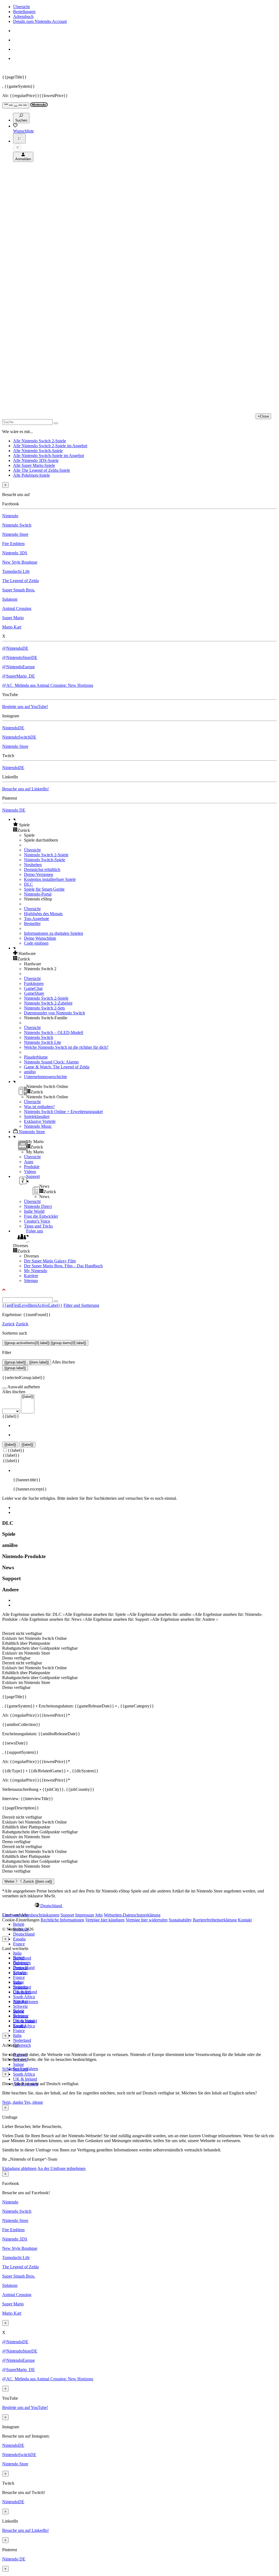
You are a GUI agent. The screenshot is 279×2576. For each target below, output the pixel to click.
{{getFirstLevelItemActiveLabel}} (32, 1305)
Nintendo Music (38, 1126)
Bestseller (32, 923)
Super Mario (13, 618)
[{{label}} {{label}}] (18, 1411)
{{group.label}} (15, 1368)
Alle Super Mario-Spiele (34, 465)
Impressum (85, 1915)
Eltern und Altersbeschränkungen (31, 1915)
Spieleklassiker (37, 1116)
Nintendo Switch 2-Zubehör (48, 1003)
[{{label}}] (28, 1397)
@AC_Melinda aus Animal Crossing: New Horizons (48, 685)
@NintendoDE (15, 648)
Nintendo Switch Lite (43, 1042)
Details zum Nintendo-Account (40, 21)
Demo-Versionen (39, 874)
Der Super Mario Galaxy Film (50, 1261)
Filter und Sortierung (81, 1305)
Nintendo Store (15, 534)
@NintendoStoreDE (20, 657)
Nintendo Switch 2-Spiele (46, 855)
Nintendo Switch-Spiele (45, 860)
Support (67, 1915)
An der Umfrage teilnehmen (61, 2168)
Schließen (11, 2069)
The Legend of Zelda (20, 581)
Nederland (22, 2040)
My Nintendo (36, 1271)
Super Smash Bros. (19, 590)
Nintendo (10, 516)
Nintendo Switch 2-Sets (44, 1008)
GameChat (33, 988)
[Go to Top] (139, 1290)
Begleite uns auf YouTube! (25, 707)
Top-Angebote (37, 919)
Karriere (31, 1276)
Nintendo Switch (17, 525)
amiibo (30, 1072)
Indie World (34, 1211)
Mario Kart (12, 627)
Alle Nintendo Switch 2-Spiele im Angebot (50, 446)
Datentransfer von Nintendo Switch (54, 1013)
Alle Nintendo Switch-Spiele (38, 451)
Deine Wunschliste (40, 938)
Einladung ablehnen (19, 2168)
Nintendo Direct (38, 1206)
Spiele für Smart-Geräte (44, 889)
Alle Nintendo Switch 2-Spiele (40, 441)
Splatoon (10, 599)
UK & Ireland (25, 2079)
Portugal (20, 2001)
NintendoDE (13, 728)
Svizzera (20, 2016)
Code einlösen (36, 943)
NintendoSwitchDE (19, 737)
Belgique (21, 1963)
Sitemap (31, 1281)
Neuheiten (33, 865)
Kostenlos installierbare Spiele (50, 879)
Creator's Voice (37, 1221)
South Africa (24, 1997)
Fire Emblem (13, 544)
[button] (145, 825)
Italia (17, 1953)
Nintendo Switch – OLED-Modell (54, 1032)
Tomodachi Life (16, 571)
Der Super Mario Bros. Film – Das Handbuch (63, 1266)
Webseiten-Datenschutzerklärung (132, 1915)
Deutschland (24, 1934)
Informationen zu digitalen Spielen (54, 933)
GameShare (34, 993)
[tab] (139, 1906)
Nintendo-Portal (38, 894)
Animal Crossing (17, 608)
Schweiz (20, 2006)
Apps (29, 1162)
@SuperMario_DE (19, 676)
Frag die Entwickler (41, 1216)
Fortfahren (29, 2069)
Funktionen (34, 983)
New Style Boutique (20, 562)
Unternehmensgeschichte (46, 1077)
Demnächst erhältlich (42, 870)
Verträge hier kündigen (105, 1920)
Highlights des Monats (43, 914)
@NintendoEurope (19, 667)
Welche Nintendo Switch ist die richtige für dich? (66, 1047)
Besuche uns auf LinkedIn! (25, 789)
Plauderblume (36, 1057)
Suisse (19, 2064)
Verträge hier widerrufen (147, 1920)
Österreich (22, 2045)
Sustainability (180, 1920)
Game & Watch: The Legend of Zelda (57, 1067)
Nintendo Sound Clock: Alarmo (51, 1062)
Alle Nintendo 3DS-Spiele (36, 460)
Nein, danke (13, 2102)
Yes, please (34, 2102)
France (19, 1944)
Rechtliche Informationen (62, 1920)
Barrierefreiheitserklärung (215, 1920)
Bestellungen (24, 12)
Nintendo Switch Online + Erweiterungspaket (63, 1112)
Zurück (8, 1324)
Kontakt (245, 1920)
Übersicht (21, 7)
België (19, 1924)
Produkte (32, 1167)
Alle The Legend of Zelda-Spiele (42, 470)
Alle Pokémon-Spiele (31, 475)
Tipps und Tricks (38, 1226)
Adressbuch (23, 16)
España (19, 1939)
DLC (28, 884)
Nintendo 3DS (15, 553)
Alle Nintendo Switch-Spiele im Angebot (48, 456)
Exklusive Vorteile (40, 1121)
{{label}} (11, 1416)
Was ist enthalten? (39, 1107)
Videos (30, 1171)
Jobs (99, 1915)
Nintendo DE (14, 810)
